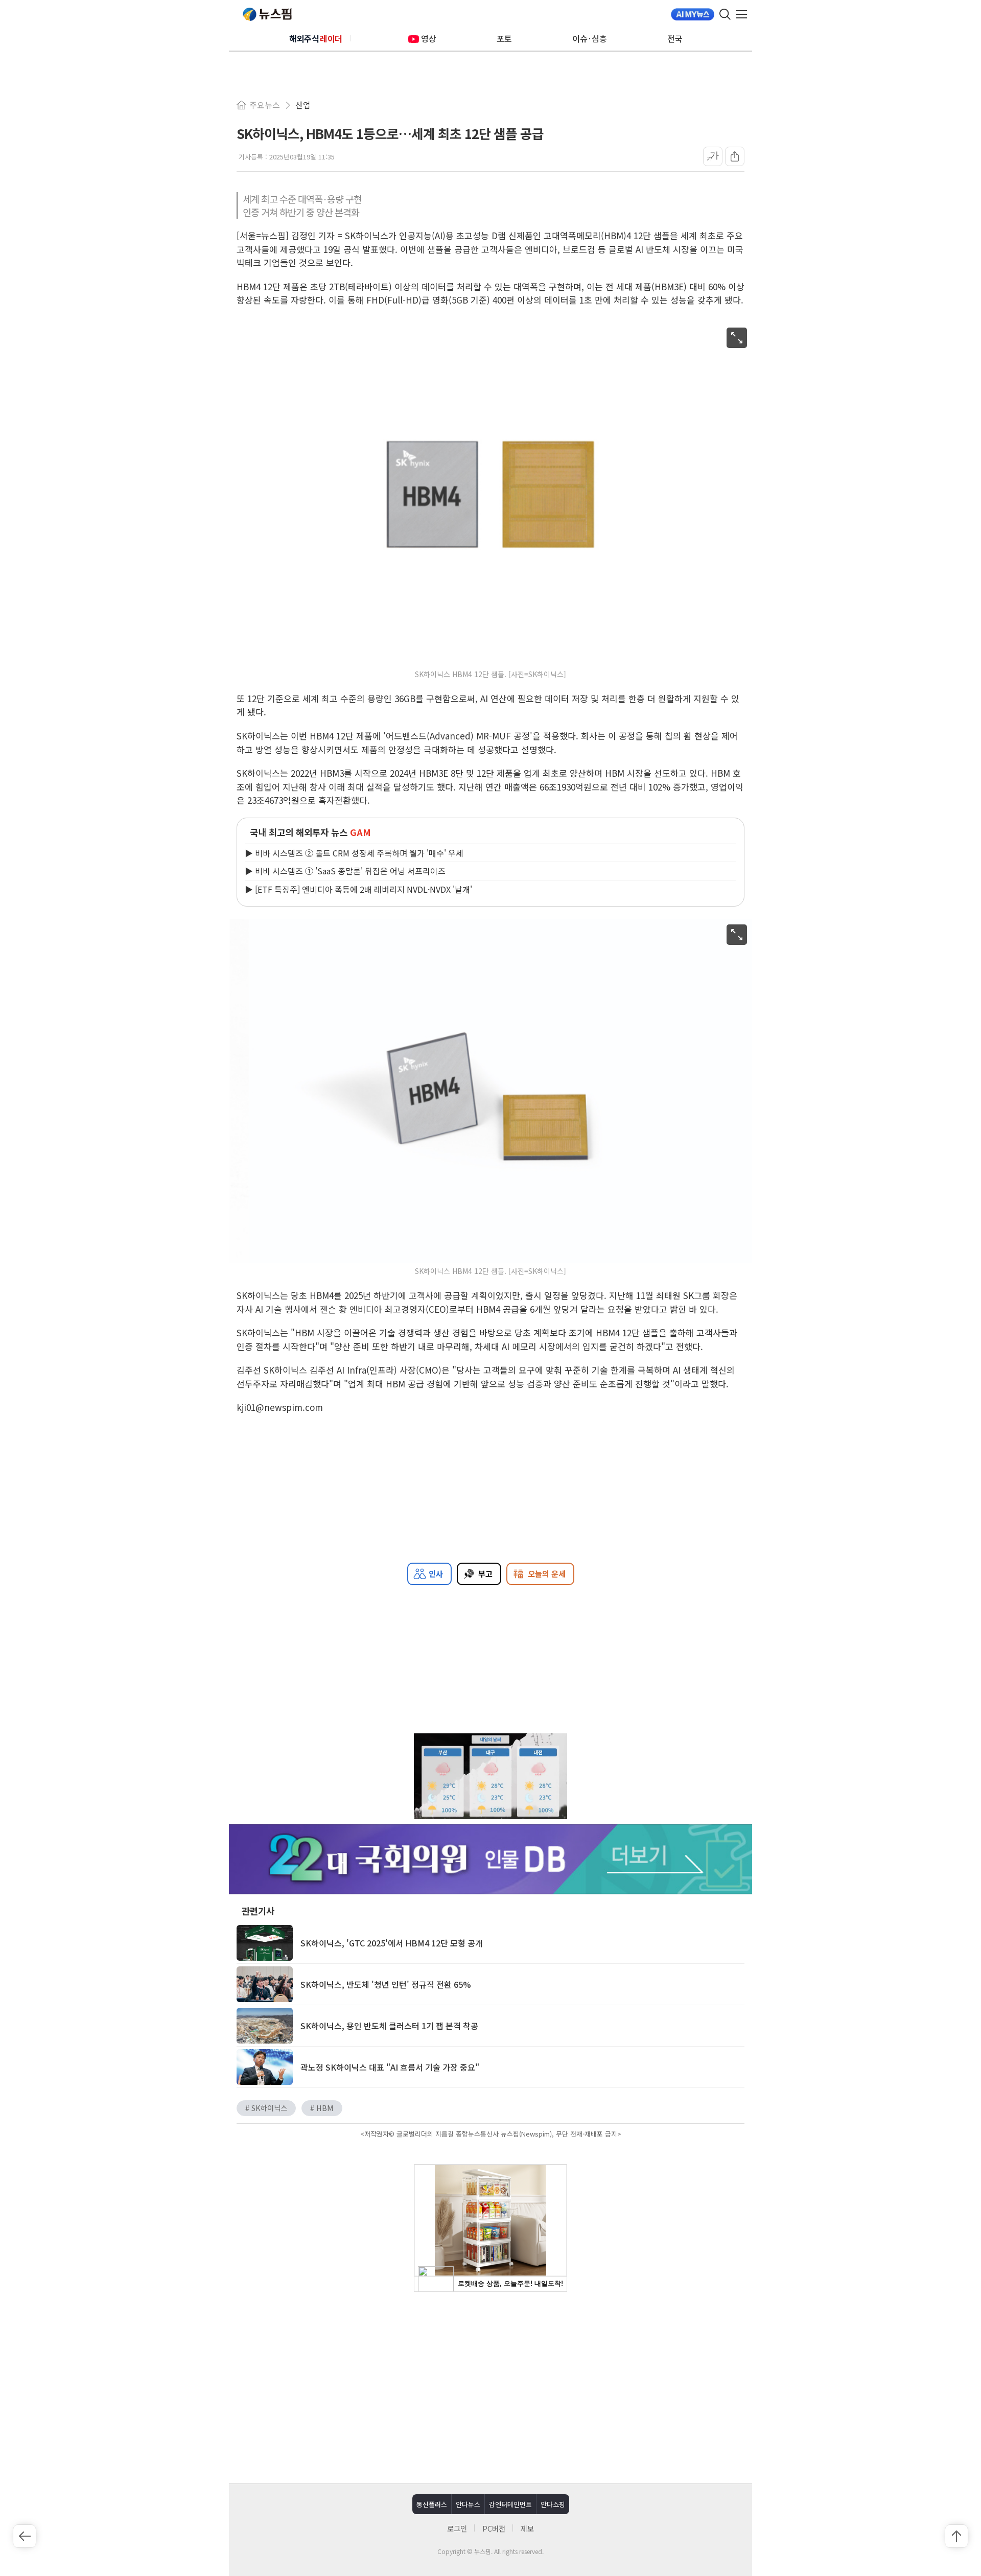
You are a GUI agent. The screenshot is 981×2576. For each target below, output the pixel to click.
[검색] (725, 14)
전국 (675, 38)
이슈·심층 (590, 38)
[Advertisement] (491, 2386)
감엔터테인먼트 (510, 2504)
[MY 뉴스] (693, 14)
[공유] (735, 156)
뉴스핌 (267, 14)
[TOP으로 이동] (956, 2536)
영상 (429, 38)
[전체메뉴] (744, 14)
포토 (504, 38)
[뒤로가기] (25, 2536)
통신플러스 (432, 2504)
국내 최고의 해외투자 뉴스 (310, 832)
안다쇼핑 (553, 2504)
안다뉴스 (468, 2504)
